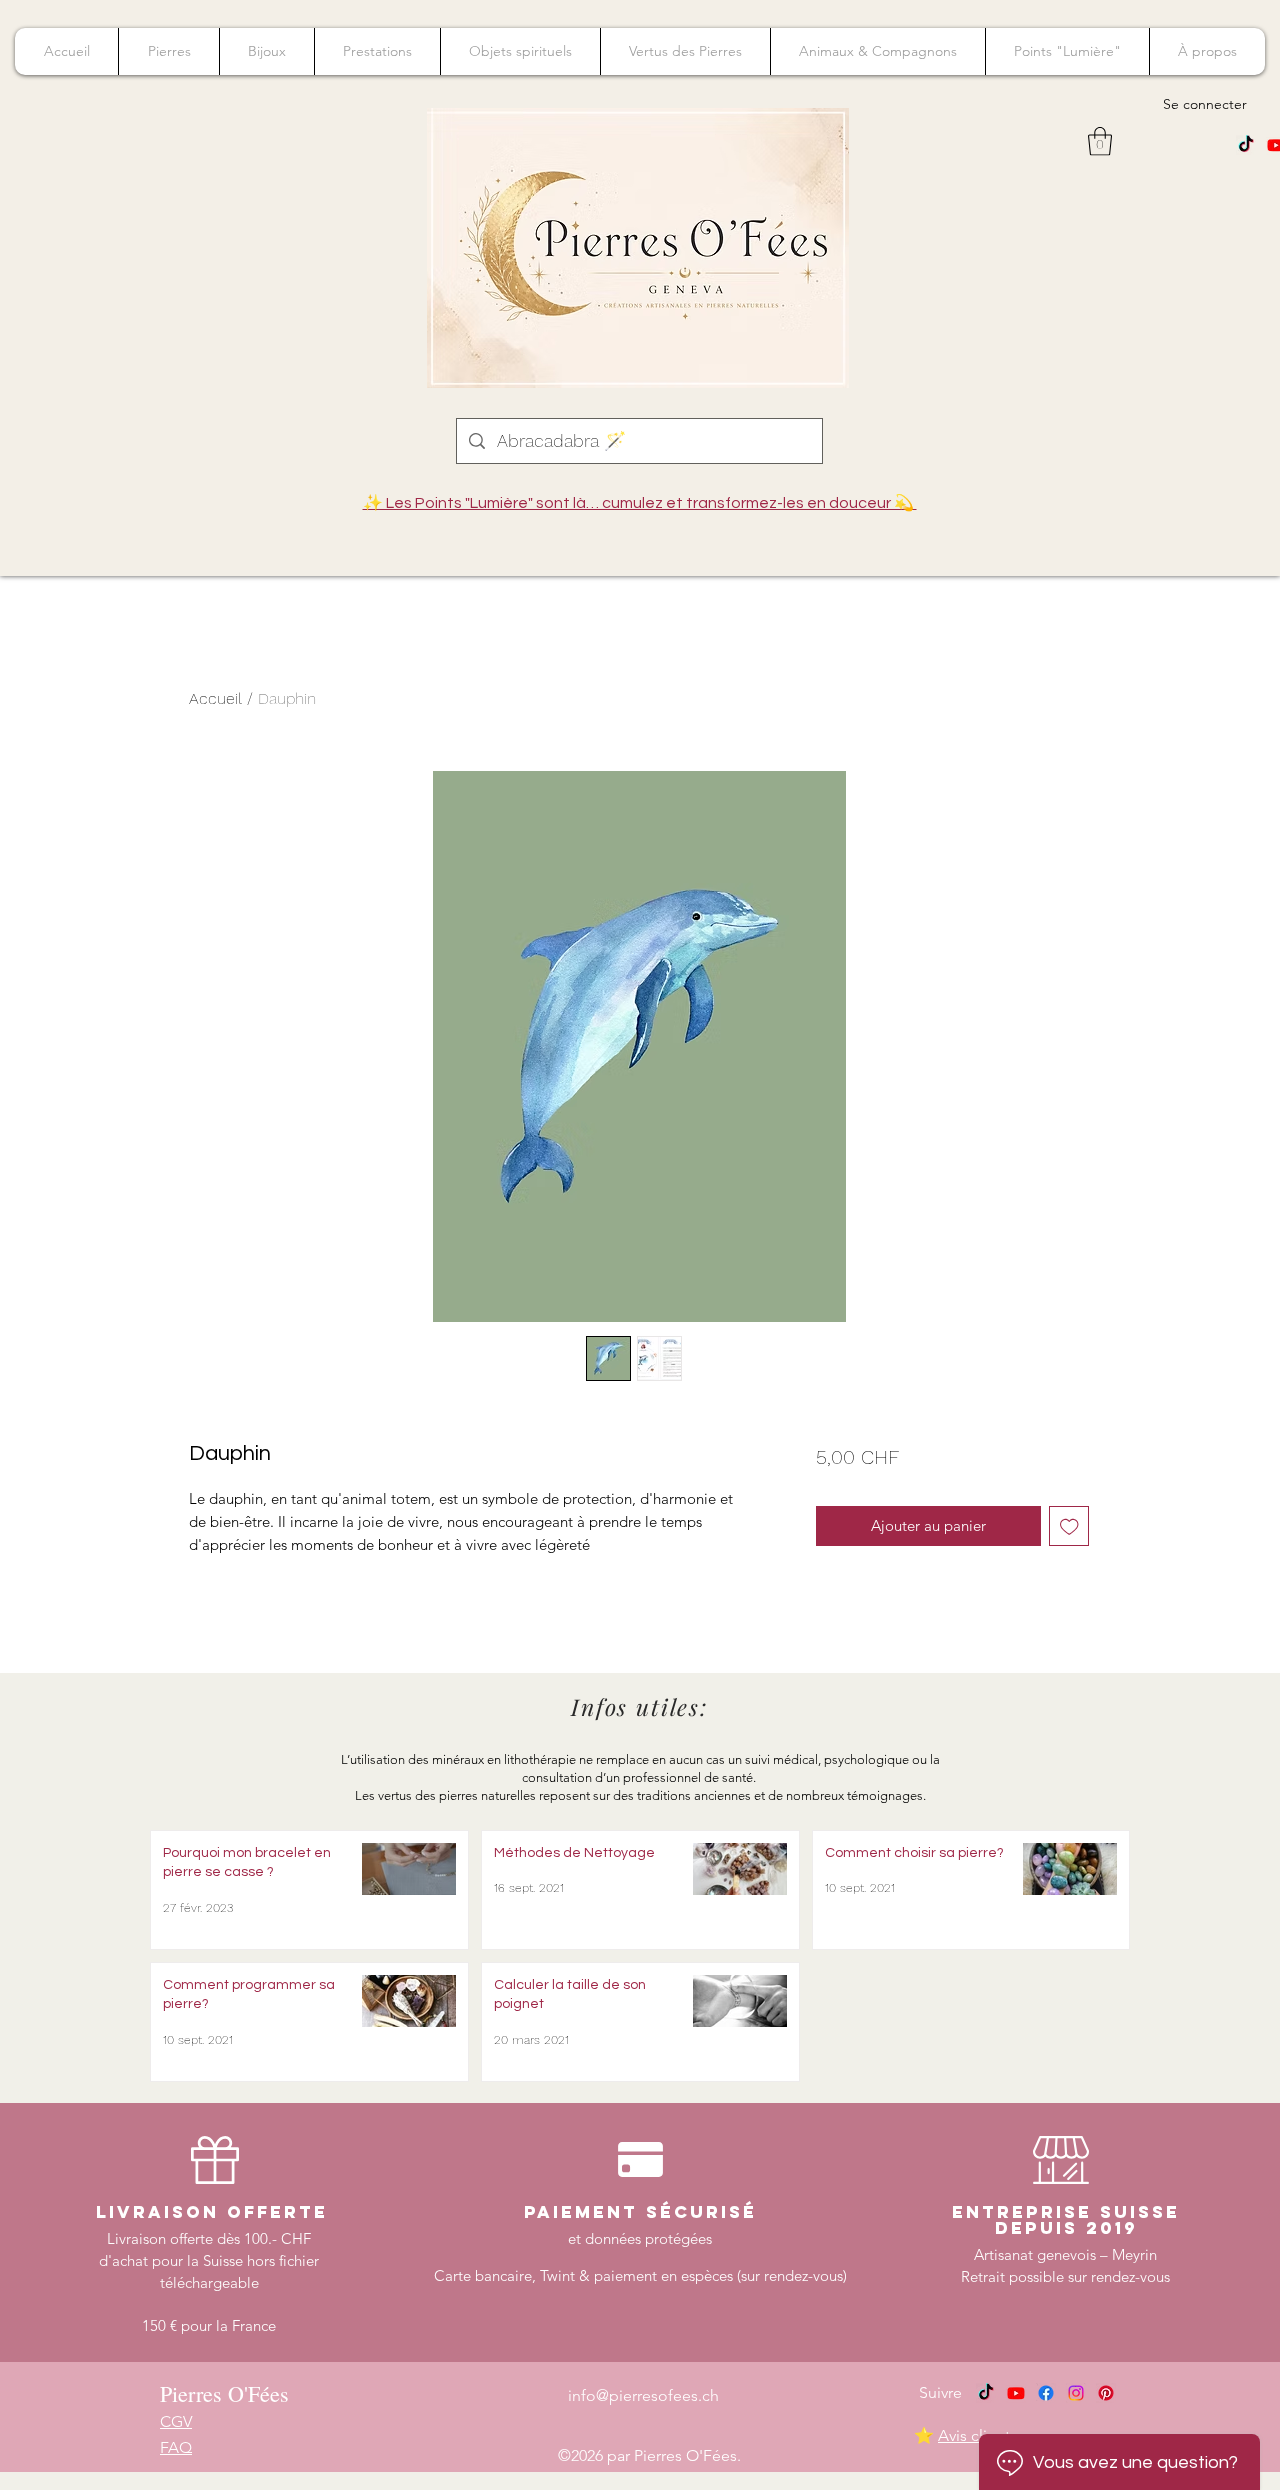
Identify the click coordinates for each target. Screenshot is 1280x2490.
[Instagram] (1076, 2393)
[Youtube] (1016, 2393)
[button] (1100, 141)
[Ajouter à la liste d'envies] (1069, 1526)
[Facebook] (1046, 2393)
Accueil (215, 698)
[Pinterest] (1106, 2393)
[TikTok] (1246, 145)
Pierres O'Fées (224, 2393)
